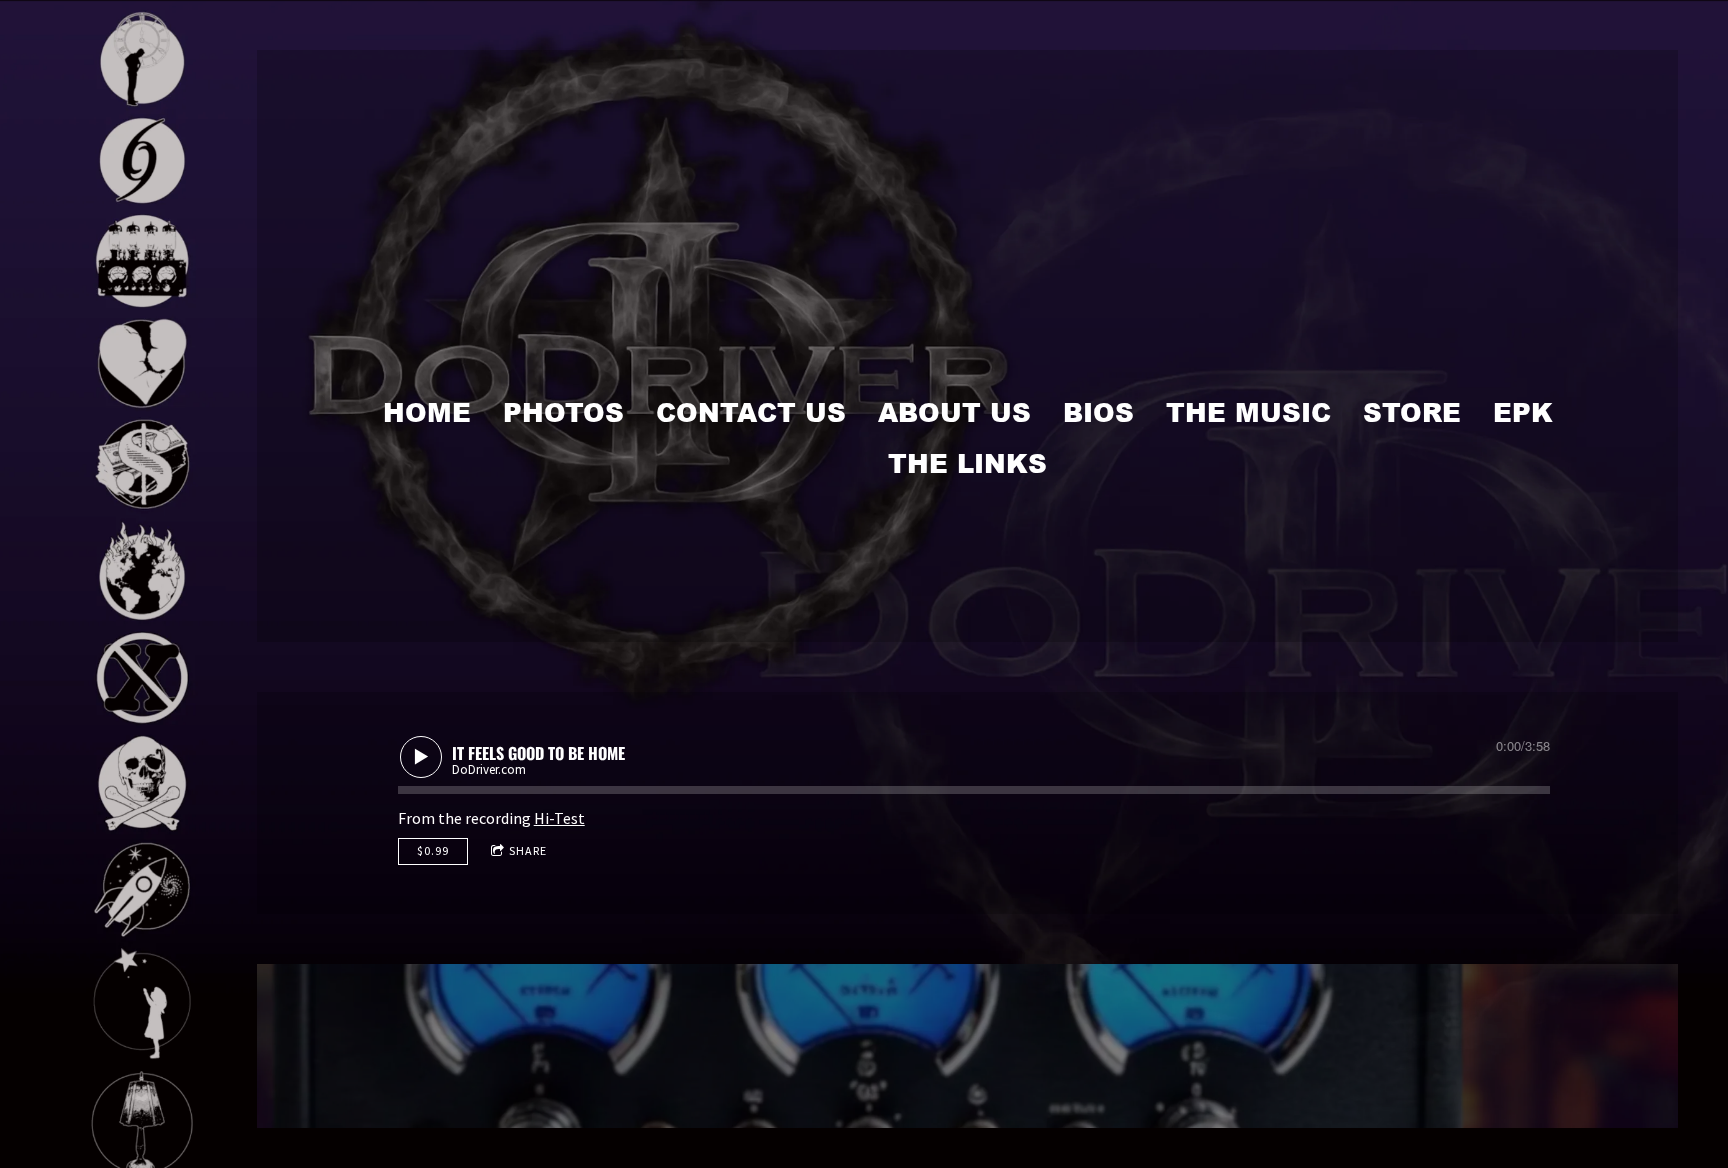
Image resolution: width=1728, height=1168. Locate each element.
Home (427, 411)
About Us (954, 411)
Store (1412, 411)
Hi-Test (559, 818)
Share (528, 850)
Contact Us (751, 411)
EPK (1523, 411)
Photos (563, 411)
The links (967, 462)
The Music (1248, 411)
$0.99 (433, 850)
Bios (1098, 411)
